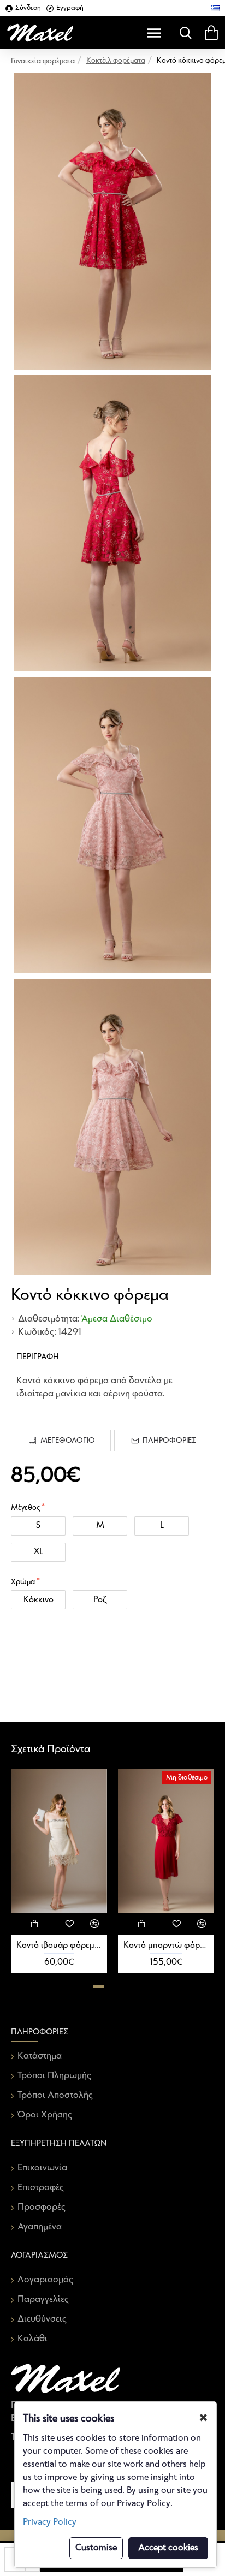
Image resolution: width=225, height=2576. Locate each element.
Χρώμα (23, 1582)
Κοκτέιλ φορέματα (116, 61)
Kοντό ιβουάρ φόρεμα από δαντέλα (59, 1945)
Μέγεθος (25, 1508)
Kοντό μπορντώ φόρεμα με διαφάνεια (166, 1945)
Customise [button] (96, 2548)
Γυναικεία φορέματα (43, 61)
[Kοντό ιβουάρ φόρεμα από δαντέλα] (59, 1841)
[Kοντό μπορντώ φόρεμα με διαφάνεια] (166, 1841)
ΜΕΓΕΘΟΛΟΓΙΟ (68, 1441)
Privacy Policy (50, 2522)
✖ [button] (203, 2418)
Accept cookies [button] (168, 2548)
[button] (99, 1986)
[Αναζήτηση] (183, 33)
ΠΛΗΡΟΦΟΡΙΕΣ (169, 1441)
